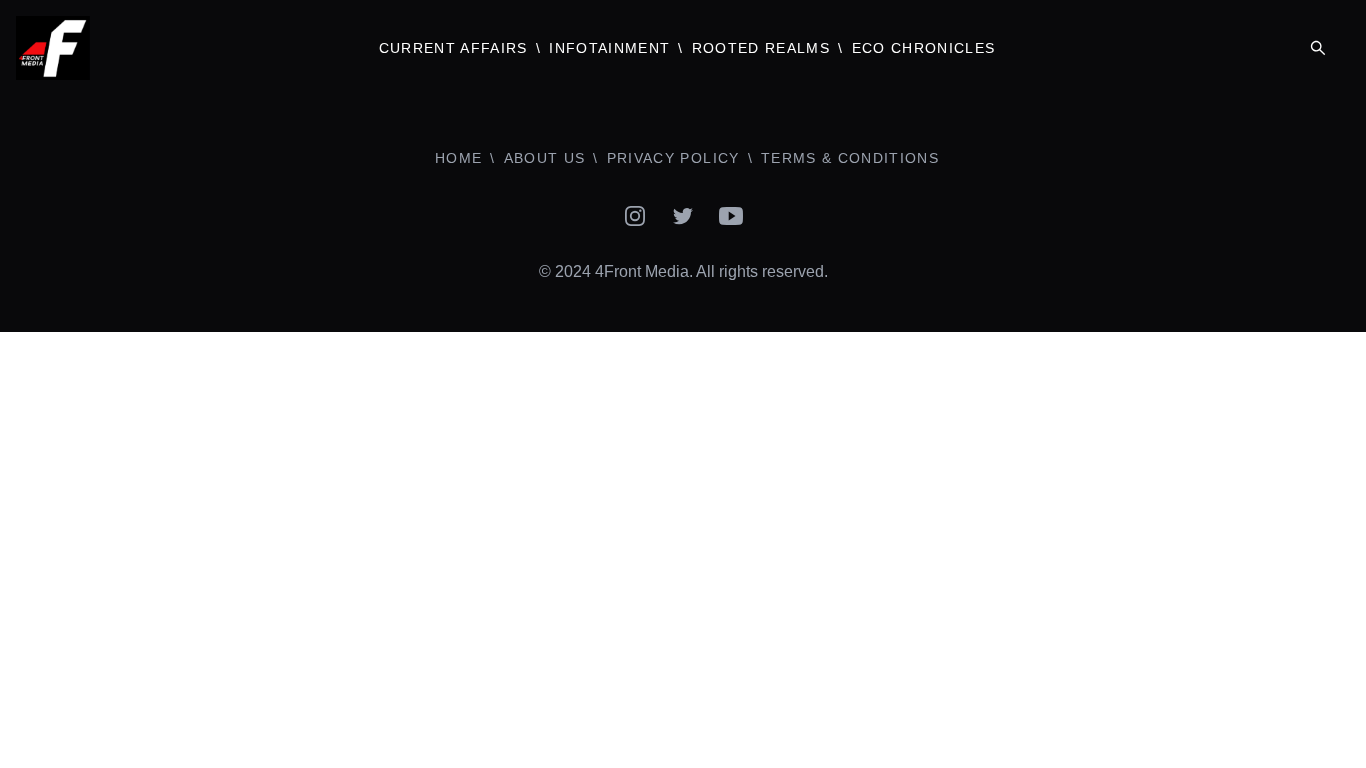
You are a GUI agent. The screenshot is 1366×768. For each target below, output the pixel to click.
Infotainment (609, 48)
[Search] (1318, 48)
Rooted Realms (761, 48)
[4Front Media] (171, 48)
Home (458, 158)
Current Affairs (453, 48)
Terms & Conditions (850, 158)
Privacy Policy (673, 158)
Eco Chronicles (924, 48)
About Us (545, 158)
